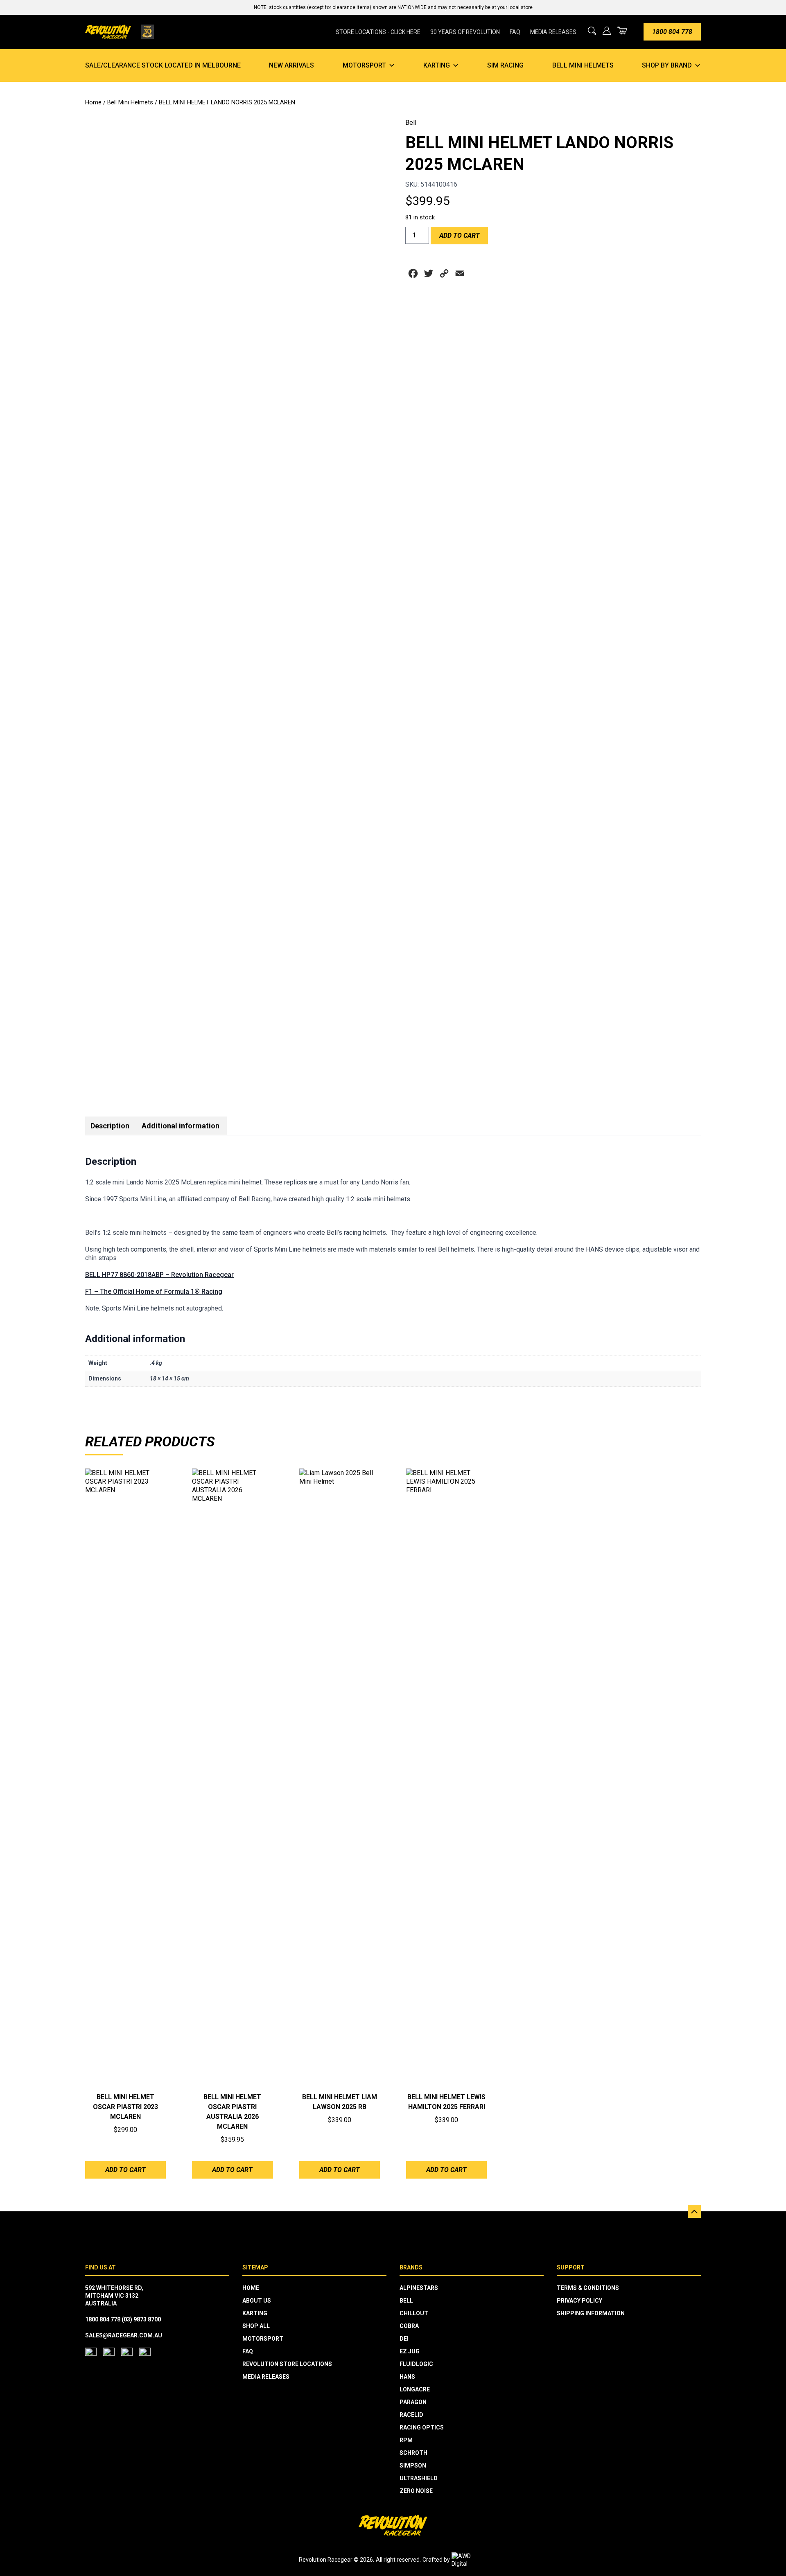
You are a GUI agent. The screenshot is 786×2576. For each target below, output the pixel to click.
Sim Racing (505, 65)
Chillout (414, 2313)
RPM (406, 2440)
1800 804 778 (672, 32)
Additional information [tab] (181, 1126)
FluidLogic (416, 2364)
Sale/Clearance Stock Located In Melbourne (163, 65)
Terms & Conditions (588, 2288)
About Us (257, 2301)
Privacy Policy (579, 2301)
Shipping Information (591, 2313)
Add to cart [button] (125, 2170)
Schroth (413, 2453)
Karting (437, 65)
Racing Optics (422, 2427)
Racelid (411, 2415)
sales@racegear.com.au (124, 2335)
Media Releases (553, 32)
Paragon (413, 2402)
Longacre (415, 2389)
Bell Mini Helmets (583, 65)
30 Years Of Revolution (465, 32)
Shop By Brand (667, 65)
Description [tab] (110, 1126)
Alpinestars (419, 2288)
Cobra (409, 2326)
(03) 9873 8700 (141, 2319)
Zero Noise (416, 2491)
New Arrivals (291, 65)
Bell (411, 123)
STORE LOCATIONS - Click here (378, 32)
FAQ (515, 32)
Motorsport (364, 65)
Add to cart (460, 236)
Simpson (413, 2465)
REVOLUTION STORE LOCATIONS (287, 2364)
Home (93, 102)
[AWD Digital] (470, 2560)
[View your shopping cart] (622, 30)
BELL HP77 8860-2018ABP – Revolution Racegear (159, 1275)
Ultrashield (419, 2478)
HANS (407, 2377)
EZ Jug (410, 2351)
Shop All (256, 2326)
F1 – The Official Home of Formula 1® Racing (154, 1291)
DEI (404, 2339)
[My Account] (607, 31)
